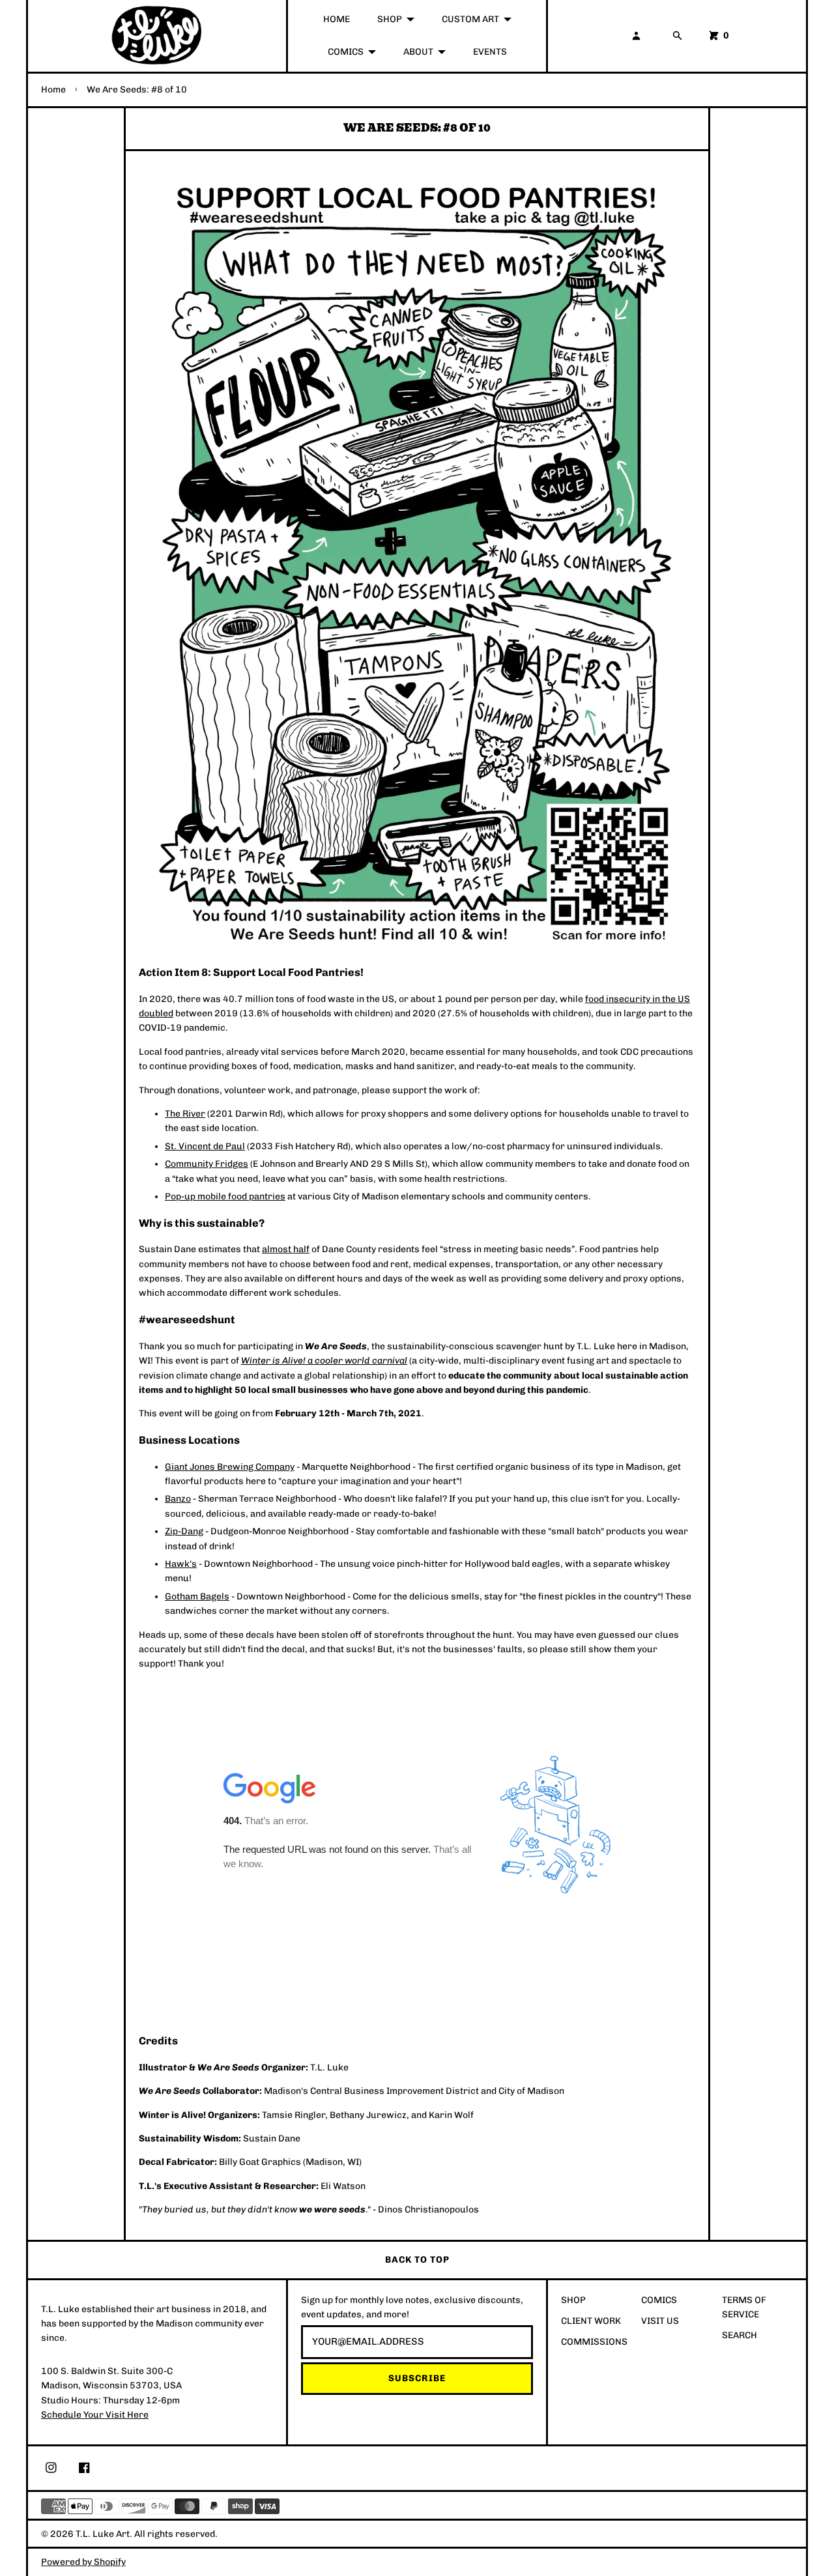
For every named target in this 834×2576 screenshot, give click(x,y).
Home (53, 90)
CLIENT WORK (591, 2321)
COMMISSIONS (594, 2342)
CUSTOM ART (470, 19)
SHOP (390, 19)
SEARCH (740, 2335)
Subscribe (417, 2378)
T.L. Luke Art (103, 2534)
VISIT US (660, 2321)
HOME (337, 19)
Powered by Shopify (83, 2562)
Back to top (417, 2260)
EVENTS (490, 52)
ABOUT (418, 52)
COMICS (346, 52)
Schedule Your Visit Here (95, 2415)
